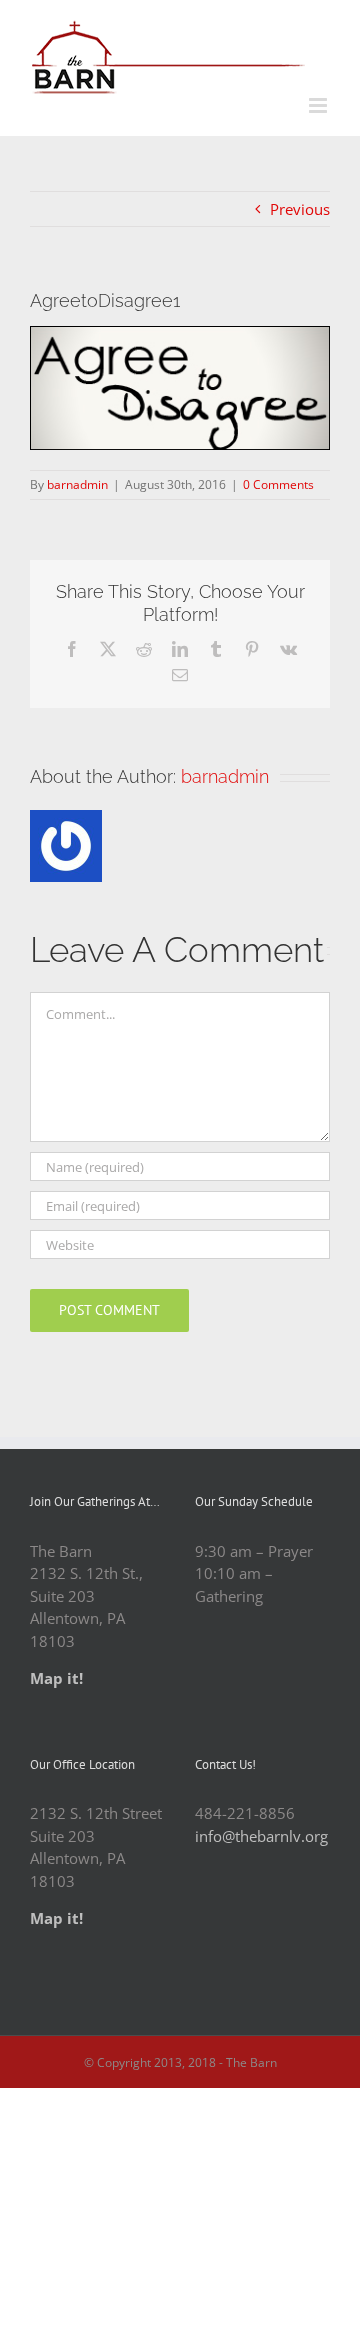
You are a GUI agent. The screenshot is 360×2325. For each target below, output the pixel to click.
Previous (300, 209)
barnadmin (77, 484)
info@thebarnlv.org (261, 1836)
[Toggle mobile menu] (319, 105)
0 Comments (278, 484)
